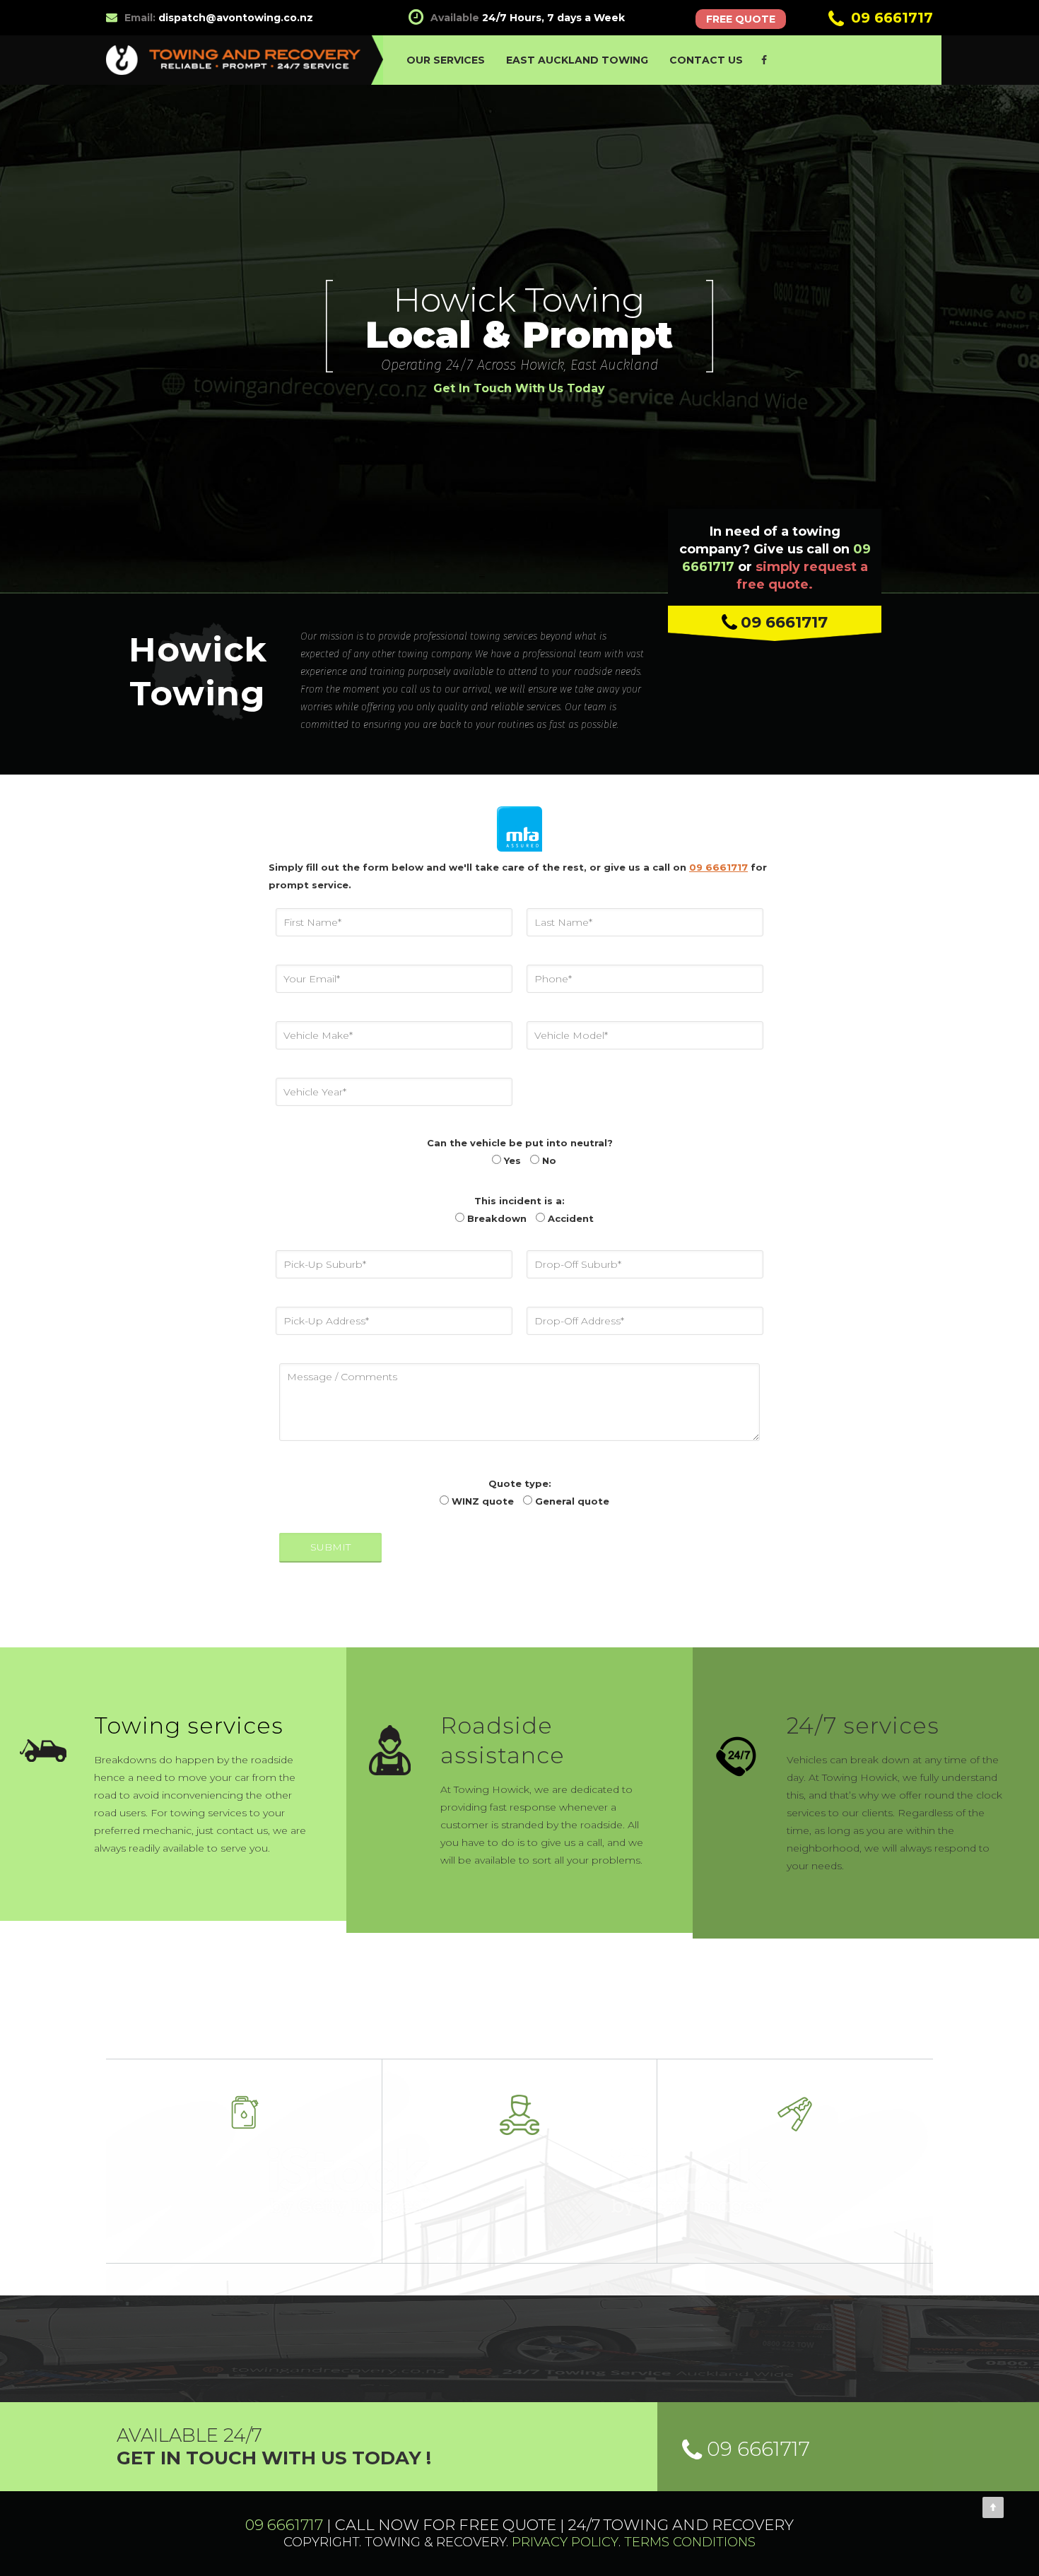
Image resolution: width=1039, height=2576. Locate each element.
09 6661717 (892, 18)
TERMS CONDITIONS (690, 2542)
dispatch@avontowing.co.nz (236, 18)
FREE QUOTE (741, 19)
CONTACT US (706, 60)
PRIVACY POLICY (565, 2542)
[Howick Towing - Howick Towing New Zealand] (233, 60)
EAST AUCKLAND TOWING (577, 60)
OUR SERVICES (446, 60)
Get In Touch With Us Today (519, 388)
